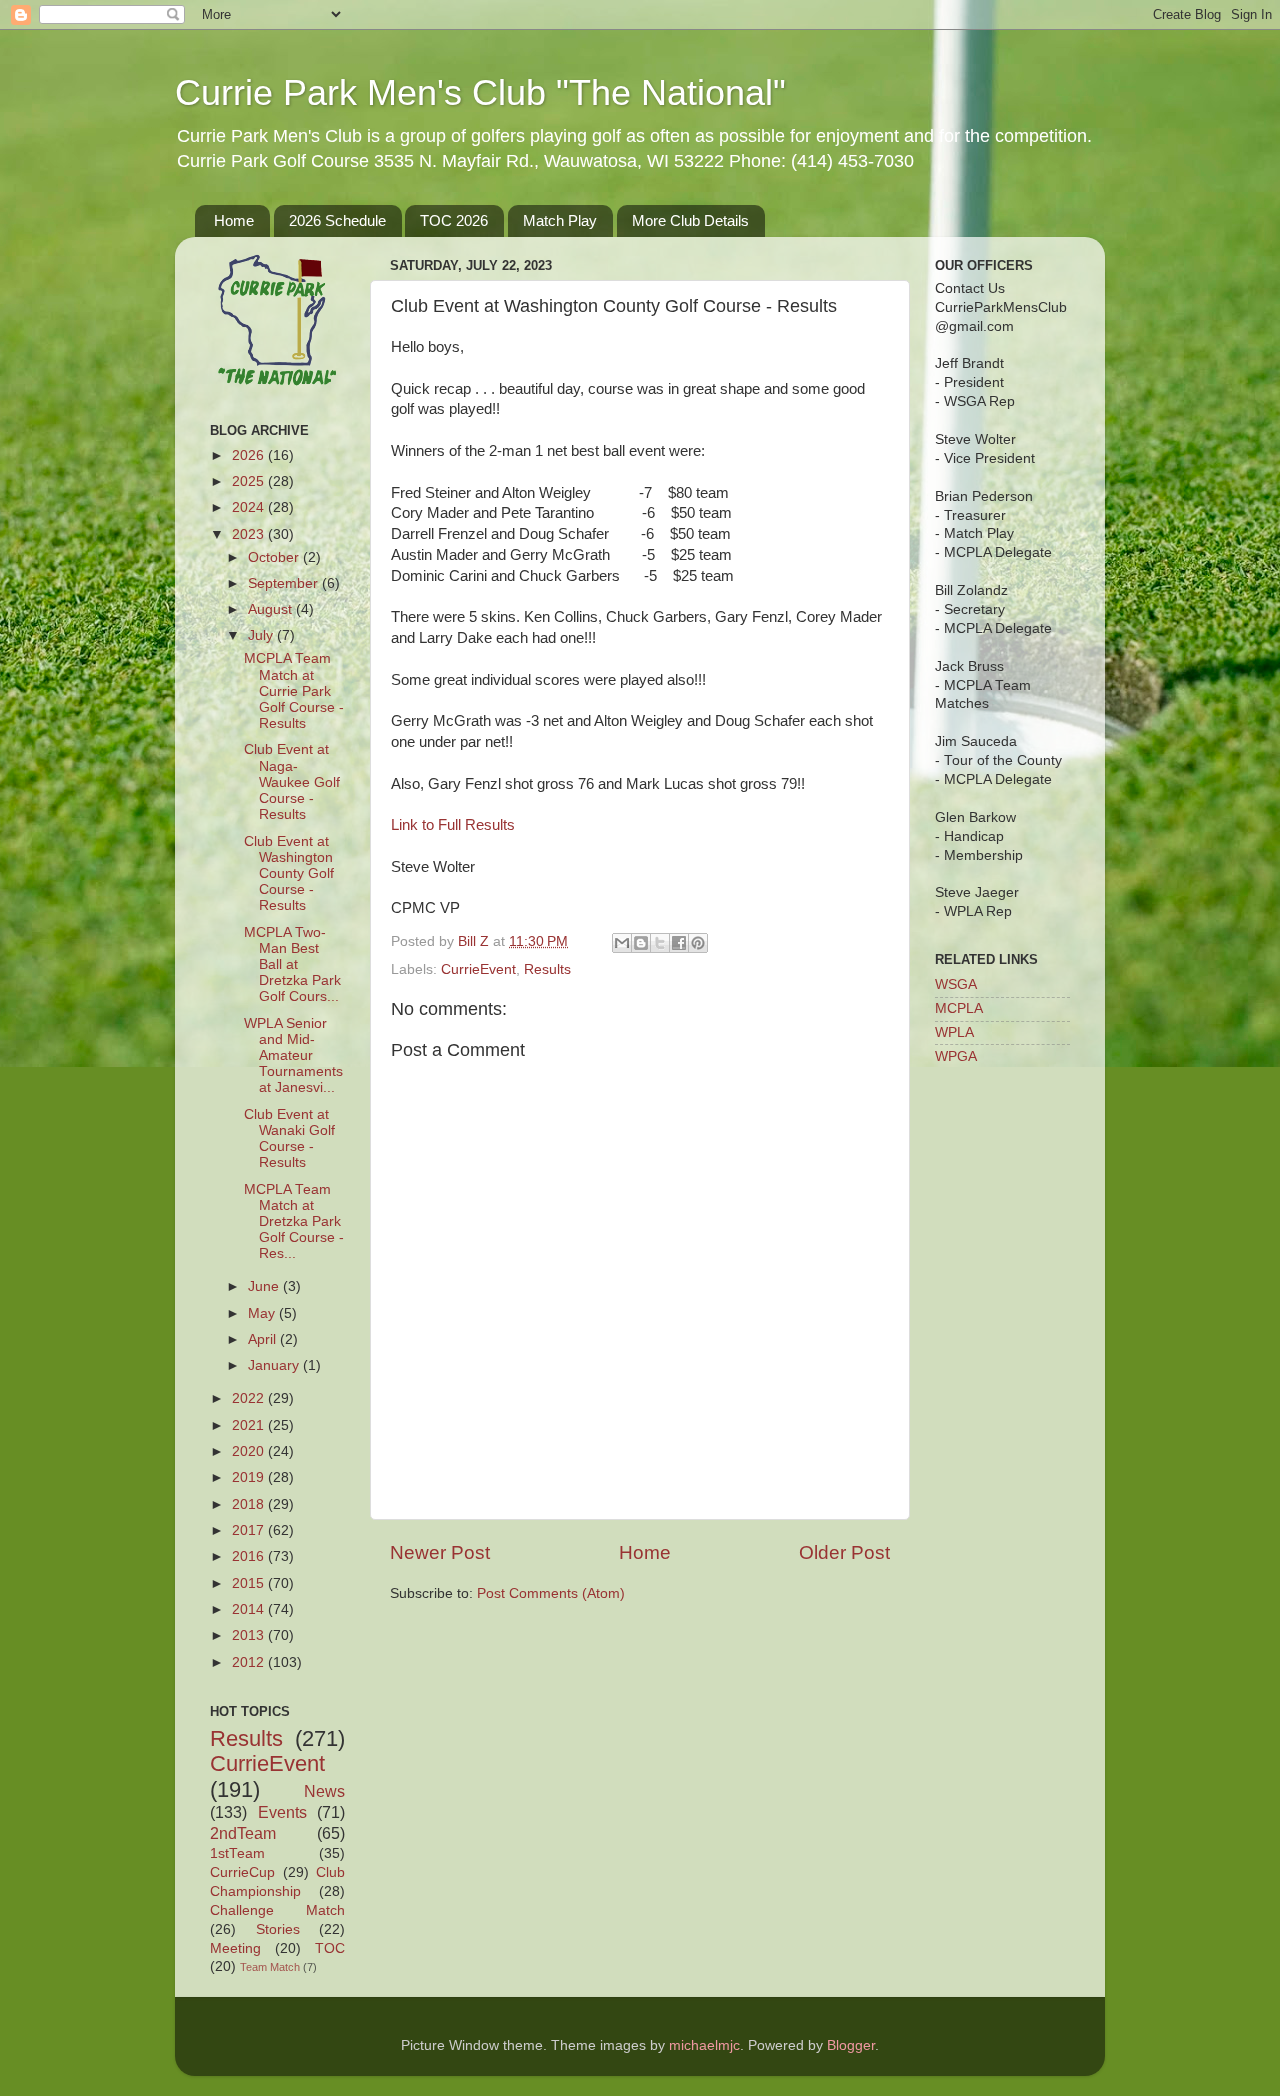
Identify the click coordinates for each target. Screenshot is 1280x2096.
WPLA (954, 1032)
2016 (250, 1556)
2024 (250, 507)
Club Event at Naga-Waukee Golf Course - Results (292, 782)
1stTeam (237, 1853)
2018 (250, 1504)
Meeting (235, 1948)
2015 (250, 1583)
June (265, 1286)
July (262, 635)
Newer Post (440, 1552)
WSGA (956, 984)
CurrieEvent (478, 969)
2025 (250, 481)
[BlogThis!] (641, 943)
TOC (330, 1948)
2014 (250, 1609)
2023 (250, 534)
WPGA (956, 1056)
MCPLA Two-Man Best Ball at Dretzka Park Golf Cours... (292, 965)
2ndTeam (243, 1833)
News (324, 1791)
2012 (250, 1662)
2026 (250, 455)
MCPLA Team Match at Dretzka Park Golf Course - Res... (294, 1222)
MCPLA (959, 1008)
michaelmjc (704, 2045)
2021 (250, 1425)
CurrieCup (242, 1872)
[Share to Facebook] (679, 943)
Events (282, 1812)
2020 (250, 1451)
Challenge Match (277, 1910)
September (285, 583)
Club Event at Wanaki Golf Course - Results (289, 1139)
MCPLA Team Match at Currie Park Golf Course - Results (294, 691)
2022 (250, 1398)
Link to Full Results (453, 825)
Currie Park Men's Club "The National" (480, 92)
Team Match (270, 1967)
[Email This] (622, 943)
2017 (250, 1530)
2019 (250, 1477)
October (275, 557)
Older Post (844, 1552)
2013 (250, 1635)
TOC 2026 (454, 220)
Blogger (851, 2045)
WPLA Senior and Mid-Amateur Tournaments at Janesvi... (293, 1056)
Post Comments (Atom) (551, 1593)
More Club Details (690, 220)
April (264, 1339)
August (272, 609)
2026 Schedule (337, 220)
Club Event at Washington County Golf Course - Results (289, 874)
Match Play (560, 220)
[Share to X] (660, 943)
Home (234, 220)
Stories (278, 1929)
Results (547, 969)
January (275, 1365)
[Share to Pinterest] (698, 943)
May (263, 1313)
